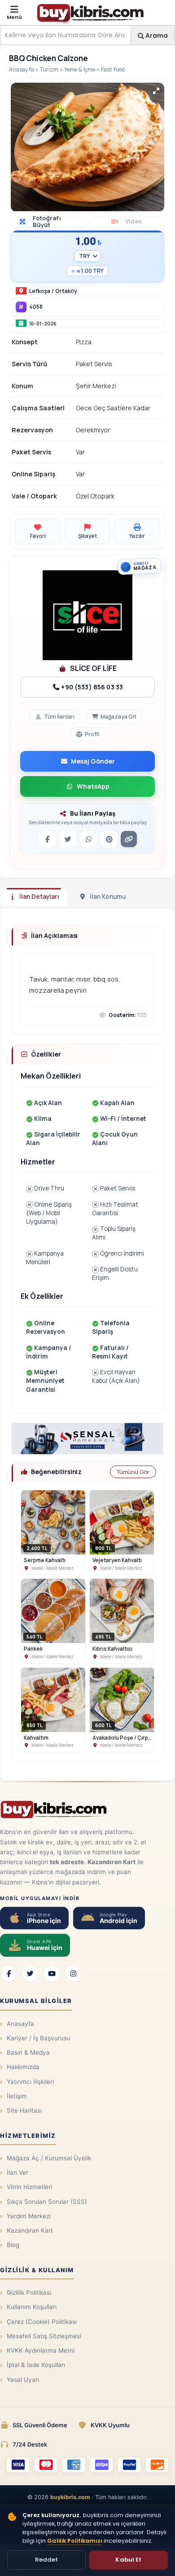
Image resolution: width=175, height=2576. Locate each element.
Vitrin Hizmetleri (29, 2187)
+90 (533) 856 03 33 (91, 687)
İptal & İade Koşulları (36, 2365)
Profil (92, 734)
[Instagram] (73, 1973)
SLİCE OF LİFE (93, 668)
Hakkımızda (23, 2067)
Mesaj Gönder (93, 761)
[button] (156, 91)
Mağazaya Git (118, 717)
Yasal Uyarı (23, 2380)
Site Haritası (24, 2110)
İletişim (17, 2096)
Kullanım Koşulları (32, 2307)
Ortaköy (66, 291)
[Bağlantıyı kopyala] (129, 839)
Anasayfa (22, 69)
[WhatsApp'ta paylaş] (88, 839)
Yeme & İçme (80, 69)
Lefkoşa (40, 291)
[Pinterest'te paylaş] (109, 839)
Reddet (47, 2560)
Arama (156, 35)
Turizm (49, 69)
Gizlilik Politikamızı (75, 2541)
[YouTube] (52, 1973)
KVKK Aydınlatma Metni (41, 2350)
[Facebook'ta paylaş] (47, 839)
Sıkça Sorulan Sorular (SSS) (47, 2202)
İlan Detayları (39, 897)
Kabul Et (128, 2560)
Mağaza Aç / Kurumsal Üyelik (49, 2158)
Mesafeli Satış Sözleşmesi (44, 2336)
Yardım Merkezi (29, 2216)
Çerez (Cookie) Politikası (42, 2322)
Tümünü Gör (133, 1472)
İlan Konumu (108, 897)
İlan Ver (17, 2172)
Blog (13, 2245)
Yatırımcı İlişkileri (30, 2082)
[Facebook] (9, 1973)
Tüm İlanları (59, 717)
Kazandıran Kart (30, 2230)
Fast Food (113, 69)
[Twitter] (30, 1973)
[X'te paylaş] (68, 839)
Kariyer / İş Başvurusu (39, 2038)
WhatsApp (93, 786)
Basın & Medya (28, 2052)
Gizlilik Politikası (29, 2292)
